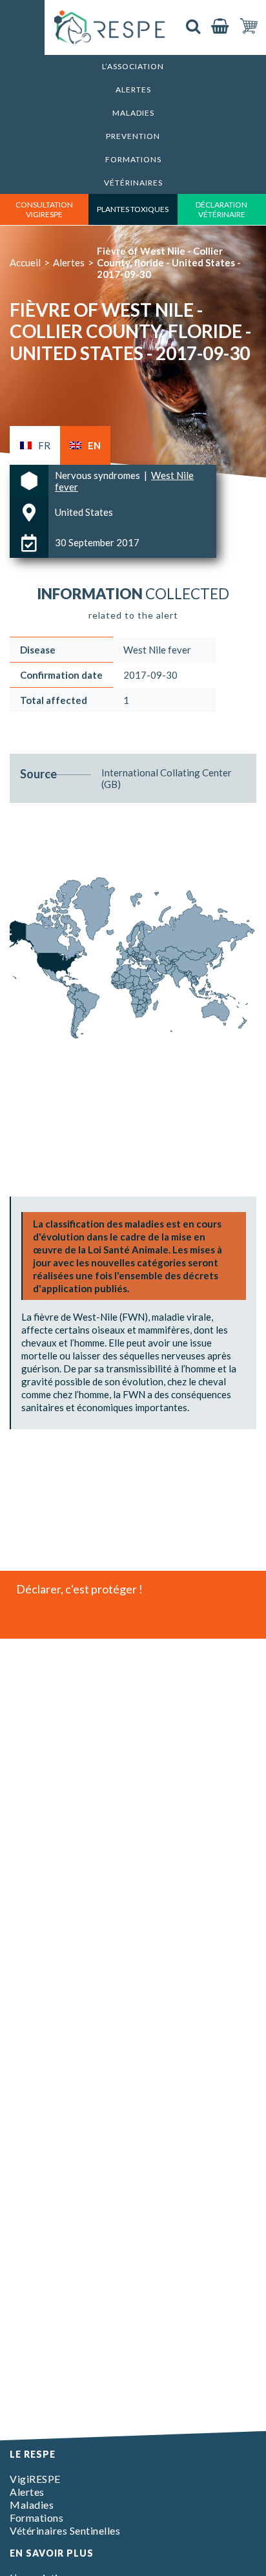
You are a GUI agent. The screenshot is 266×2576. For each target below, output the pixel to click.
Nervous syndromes (98, 475)
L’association (133, 66)
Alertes (133, 90)
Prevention (133, 136)
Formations (133, 159)
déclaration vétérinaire (221, 209)
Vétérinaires (133, 183)
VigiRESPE (35, 2479)
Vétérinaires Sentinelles (65, 2530)
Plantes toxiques (133, 209)
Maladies (133, 113)
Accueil (25, 262)
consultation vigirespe (44, 209)
